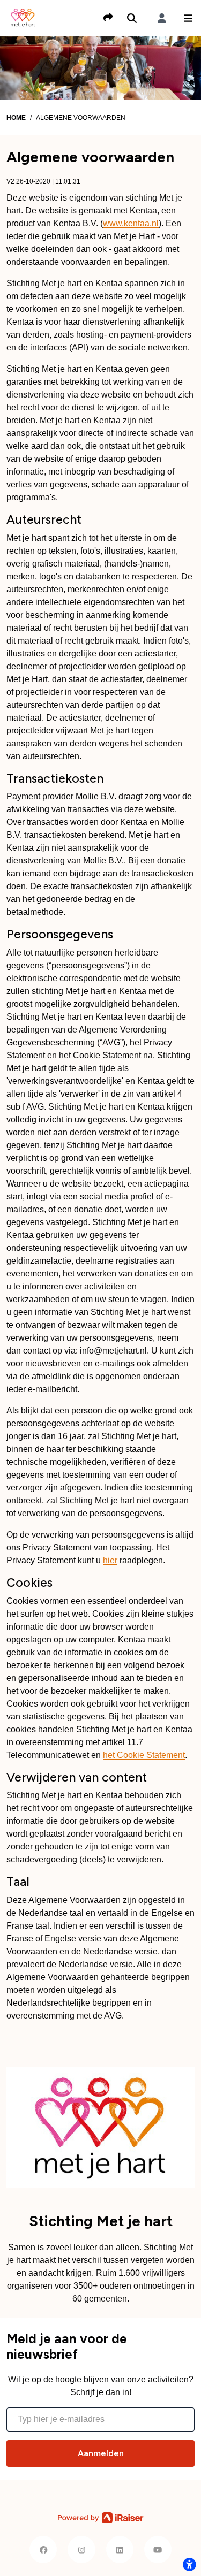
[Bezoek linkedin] (120, 2550)
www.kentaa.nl (131, 223)
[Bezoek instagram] (81, 2550)
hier (110, 1560)
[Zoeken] (132, 18)
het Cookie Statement (144, 1755)
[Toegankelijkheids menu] (189, 2564)
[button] (188, 18)
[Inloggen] (162, 18)
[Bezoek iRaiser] (101, 2518)
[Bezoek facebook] (43, 2550)
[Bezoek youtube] (158, 2550)
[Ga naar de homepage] (23, 17)
